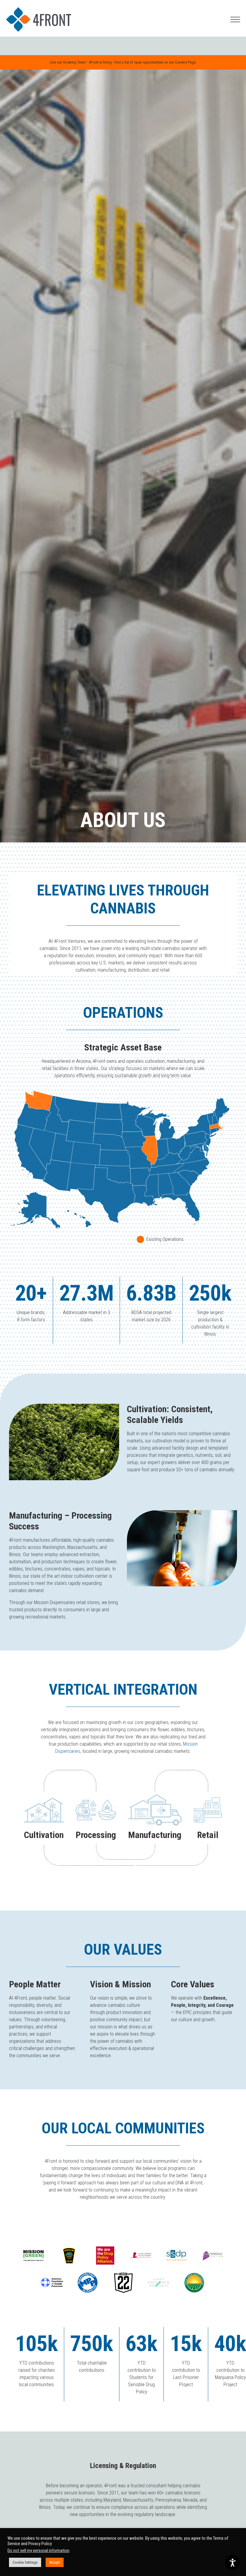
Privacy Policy (40, 2544)
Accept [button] (55, 2562)
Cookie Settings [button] (25, 2562)
